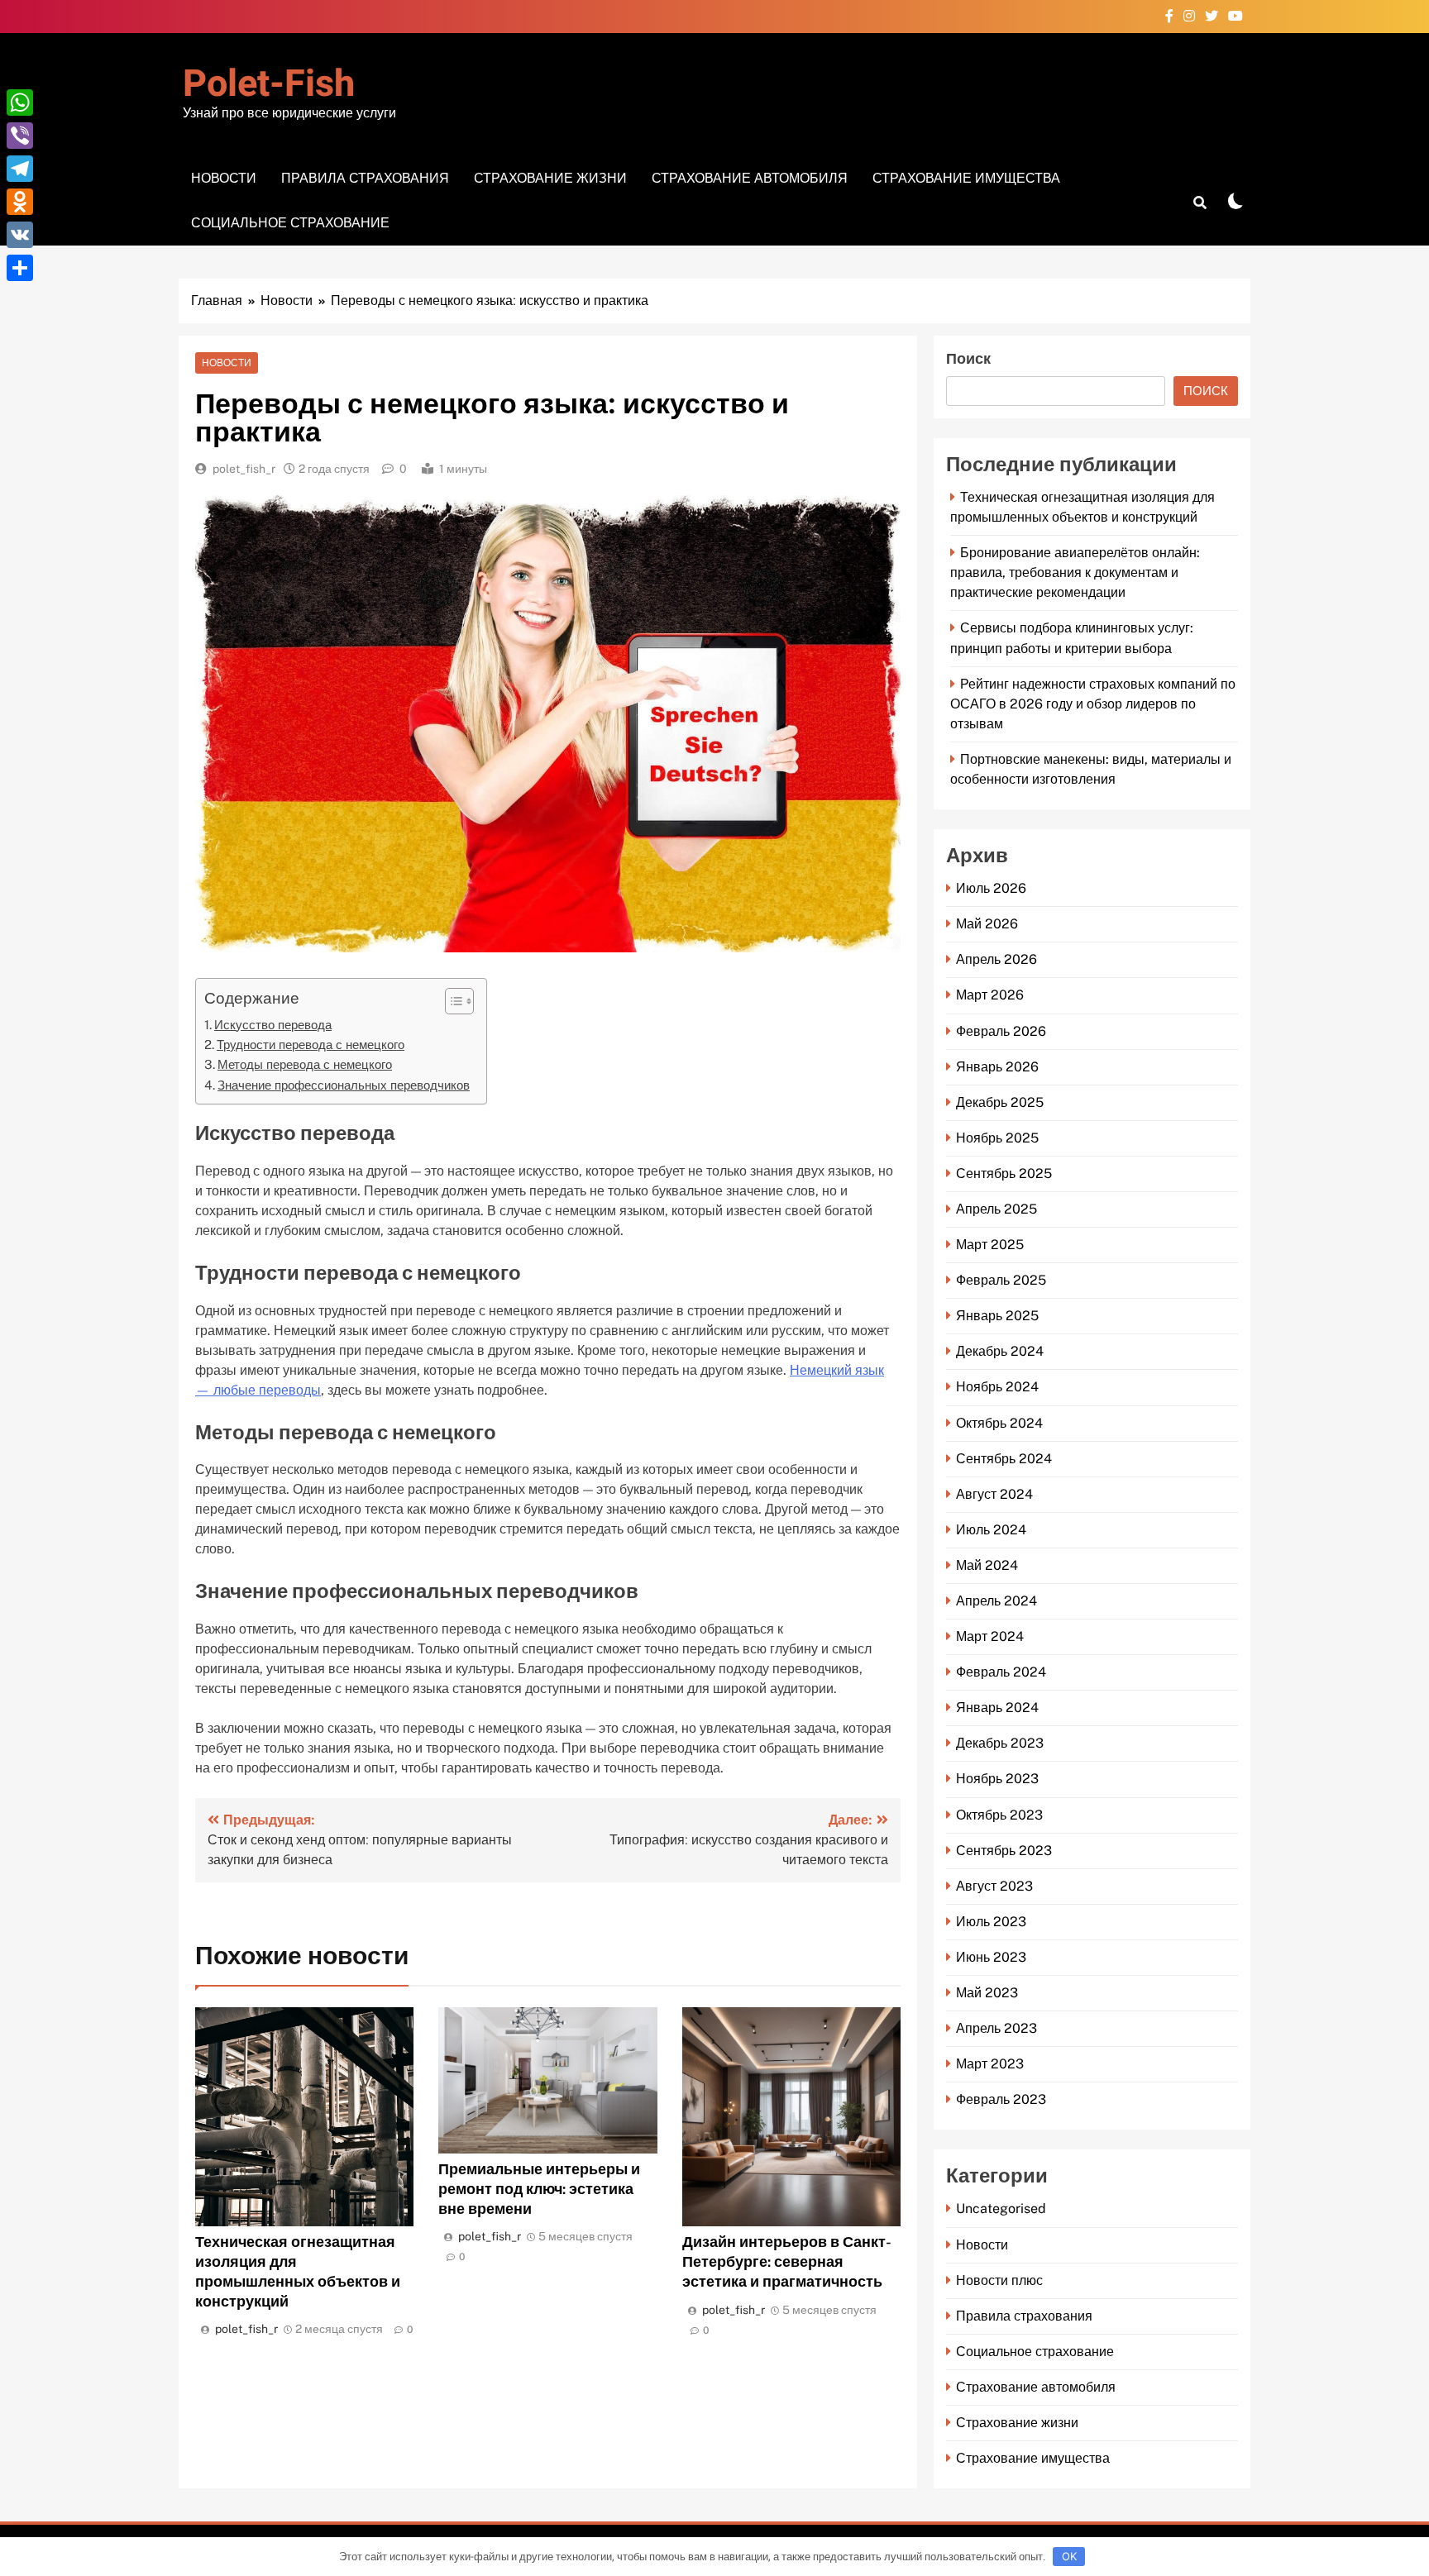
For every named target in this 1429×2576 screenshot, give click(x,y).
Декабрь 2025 (1000, 1102)
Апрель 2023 (996, 2028)
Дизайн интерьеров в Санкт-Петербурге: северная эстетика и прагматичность (787, 2261)
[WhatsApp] (20, 103)
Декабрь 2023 (1000, 1743)
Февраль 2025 (1001, 1280)
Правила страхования (365, 178)
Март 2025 (990, 1245)
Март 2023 (990, 2064)
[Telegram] (20, 169)
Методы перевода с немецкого (305, 1064)
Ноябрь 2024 (997, 1387)
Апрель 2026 (996, 959)
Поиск (968, 359)
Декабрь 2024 (1000, 1351)
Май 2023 (987, 1993)
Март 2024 (990, 1636)
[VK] (20, 235)
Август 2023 (994, 1886)
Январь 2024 (997, 1708)
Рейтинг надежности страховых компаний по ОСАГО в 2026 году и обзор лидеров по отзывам (1093, 704)
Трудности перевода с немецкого (311, 1045)
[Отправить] (20, 268)
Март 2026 (990, 995)
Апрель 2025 (996, 1209)
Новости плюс (999, 2280)
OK (1069, 2556)
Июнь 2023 (991, 1957)
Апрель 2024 (996, 1601)
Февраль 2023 (1001, 2099)
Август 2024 (994, 1494)
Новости (224, 178)
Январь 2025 (997, 1316)
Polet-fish (269, 84)
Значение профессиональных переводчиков (344, 1085)
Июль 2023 (991, 1922)
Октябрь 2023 (999, 1815)
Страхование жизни (550, 178)
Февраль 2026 (1001, 1031)
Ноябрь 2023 (997, 1779)
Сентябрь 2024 (1004, 1459)
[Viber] (20, 136)
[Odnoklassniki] (20, 202)
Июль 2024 (991, 1530)
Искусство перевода (273, 1025)
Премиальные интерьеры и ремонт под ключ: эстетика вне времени (539, 2189)
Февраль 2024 (1001, 1672)
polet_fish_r (244, 469)
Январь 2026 (997, 1067)
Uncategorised (1001, 2209)
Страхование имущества (966, 178)
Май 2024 (987, 1565)
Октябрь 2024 (999, 1423)
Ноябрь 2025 (997, 1138)
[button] (451, 1001)
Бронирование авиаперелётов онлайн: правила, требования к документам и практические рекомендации (1075, 572)
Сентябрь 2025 (1004, 1174)
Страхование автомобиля (750, 178)
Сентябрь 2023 (1004, 1851)
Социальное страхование (290, 223)
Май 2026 (987, 924)
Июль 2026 (991, 888)
